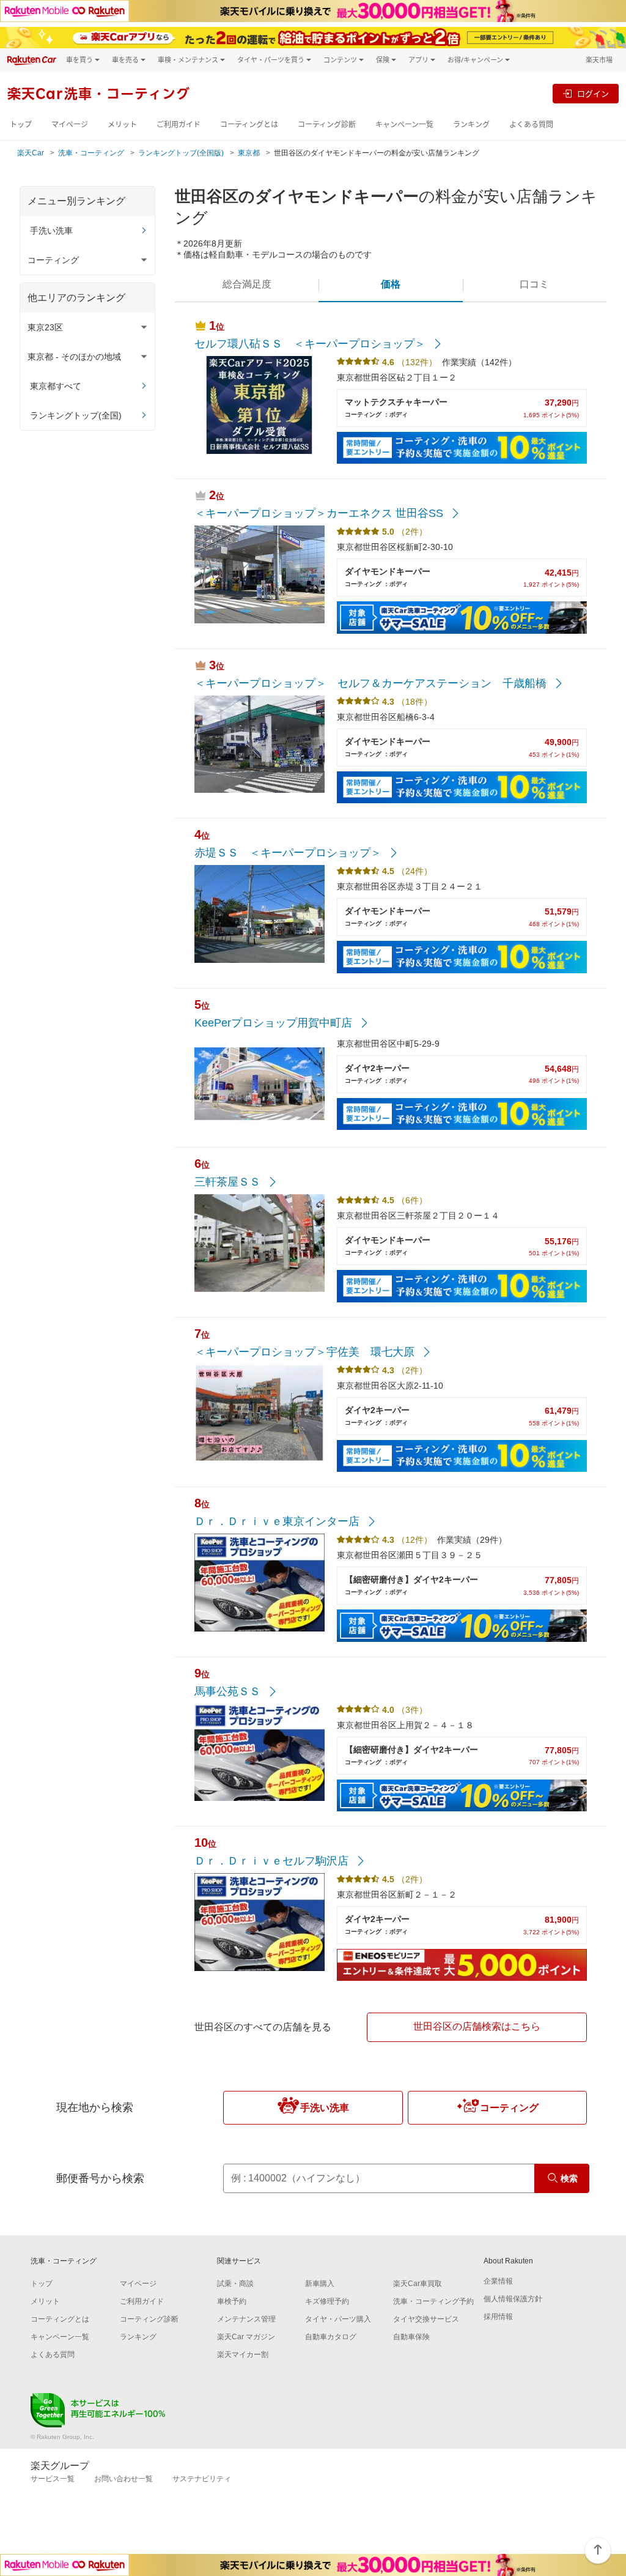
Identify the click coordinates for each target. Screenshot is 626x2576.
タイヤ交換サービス (426, 2319)
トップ (21, 124)
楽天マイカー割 (243, 2355)
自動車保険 (411, 2337)
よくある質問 (531, 124)
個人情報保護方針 (513, 2299)
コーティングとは (249, 124)
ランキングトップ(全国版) (181, 153)
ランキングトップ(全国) (76, 415)
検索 (569, 2178)
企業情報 (498, 2281)
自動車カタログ (331, 2337)
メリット (122, 124)
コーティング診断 (327, 124)
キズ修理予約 (327, 2301)
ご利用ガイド (179, 124)
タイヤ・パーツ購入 (338, 2319)
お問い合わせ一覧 (123, 2479)
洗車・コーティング (91, 153)
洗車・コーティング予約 (433, 2301)
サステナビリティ (202, 2479)
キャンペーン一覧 (404, 124)
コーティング (509, 2108)
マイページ (70, 124)
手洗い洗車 (51, 231)
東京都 (249, 153)
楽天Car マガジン (246, 2337)
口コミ (534, 284)
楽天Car (31, 153)
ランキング (471, 124)
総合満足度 (247, 284)
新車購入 (320, 2284)
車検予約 (232, 2301)
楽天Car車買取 (418, 2284)
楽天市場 (599, 60)
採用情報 (498, 2317)
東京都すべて (56, 386)
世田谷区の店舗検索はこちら (477, 2026)
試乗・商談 (235, 2284)
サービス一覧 (53, 2479)
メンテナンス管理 (246, 2319)
